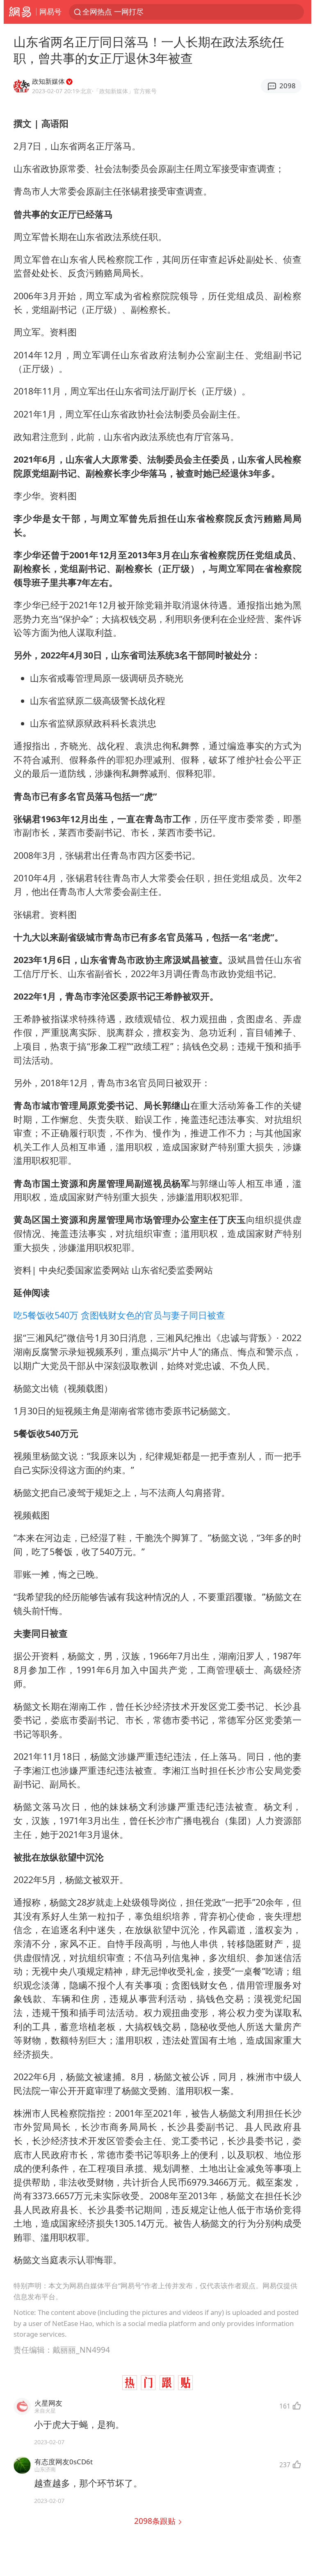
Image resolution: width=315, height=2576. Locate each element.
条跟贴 (156, 2521)
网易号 (50, 11)
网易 (20, 12)
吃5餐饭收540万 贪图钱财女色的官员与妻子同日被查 (119, 1315)
